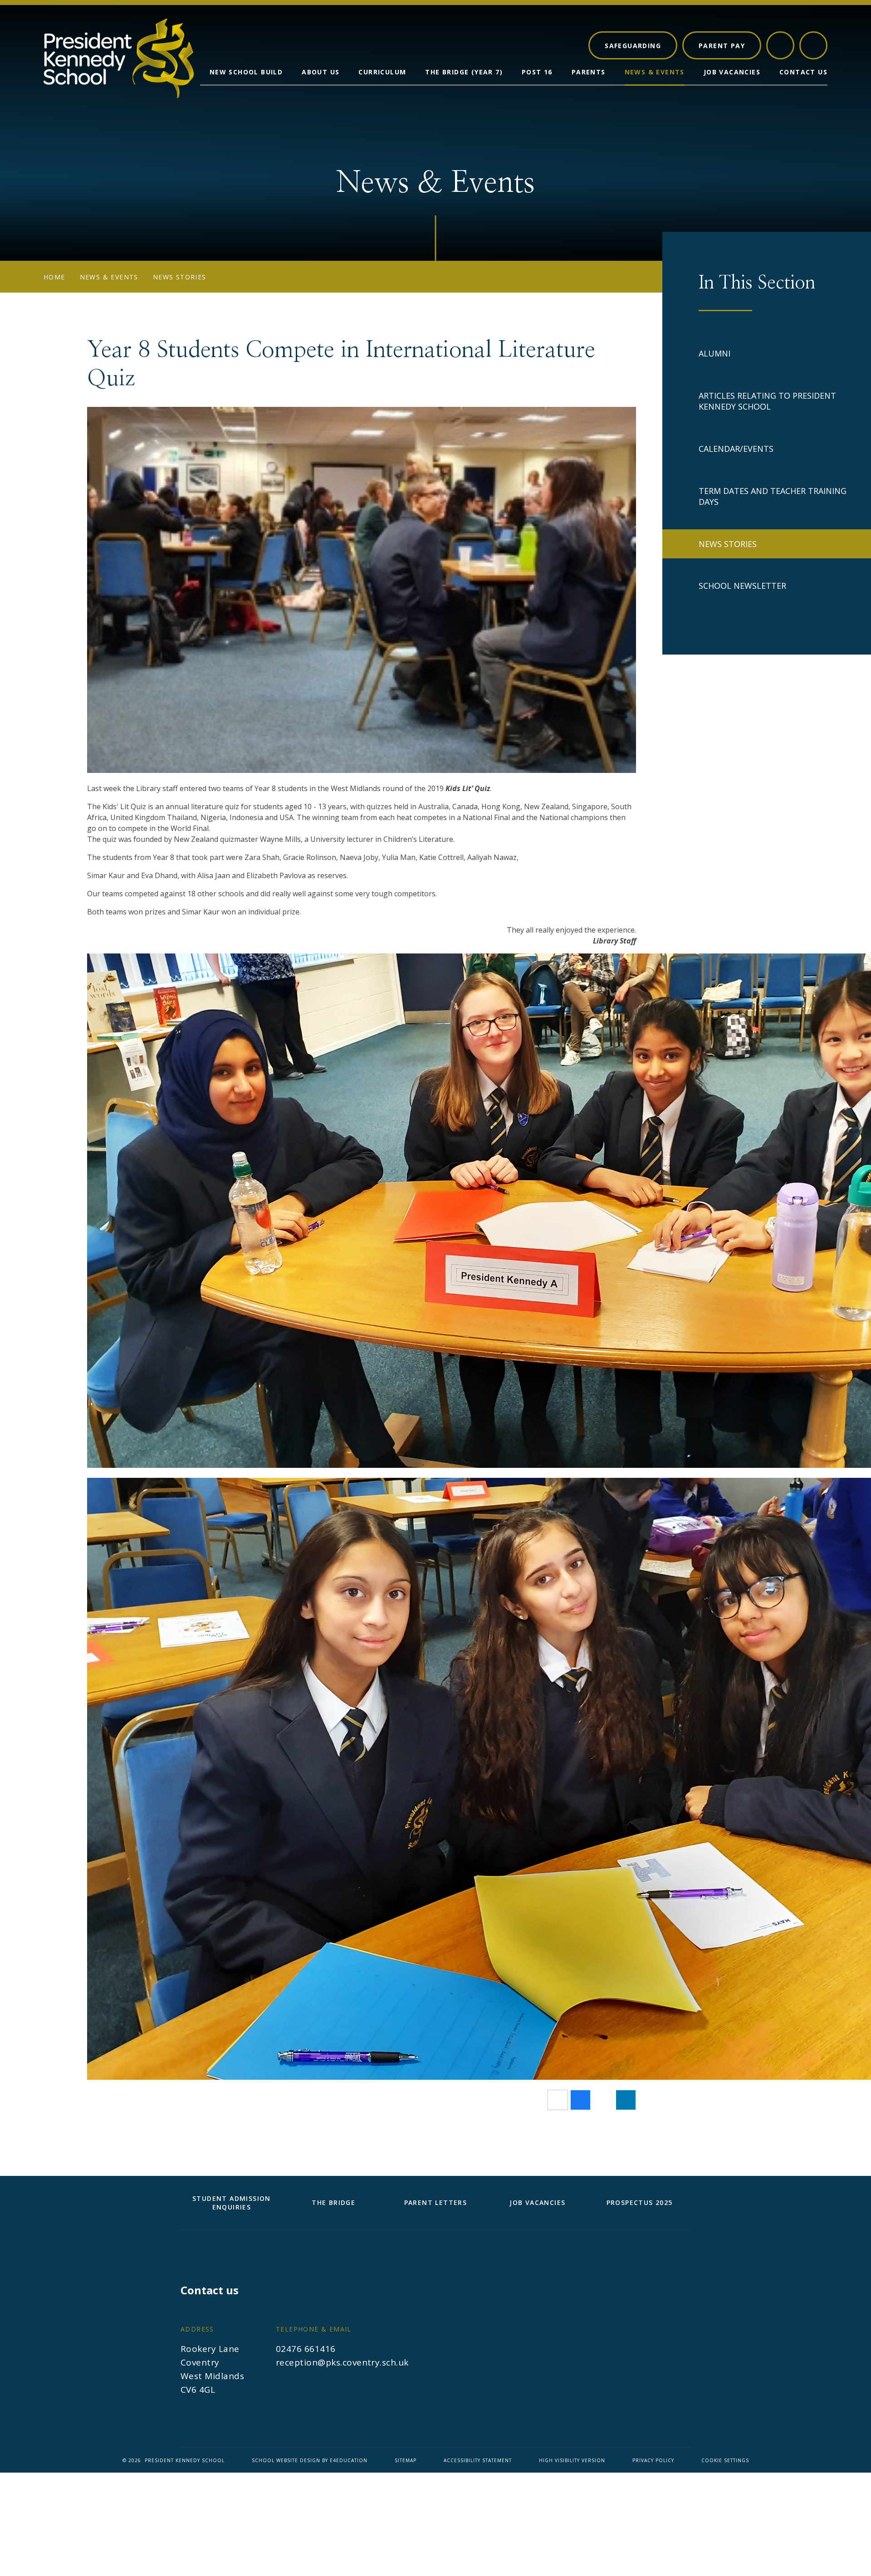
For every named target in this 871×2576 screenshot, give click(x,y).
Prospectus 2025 (640, 2202)
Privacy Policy (653, 2460)
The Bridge (333, 2202)
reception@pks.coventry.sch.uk (342, 2362)
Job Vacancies (537, 2202)
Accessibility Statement (478, 2460)
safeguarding (633, 46)
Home (54, 277)
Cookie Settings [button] (725, 2460)
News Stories (180, 277)
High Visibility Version (572, 2460)
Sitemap (406, 2460)
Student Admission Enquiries (232, 2203)
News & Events (109, 277)
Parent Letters (436, 2202)
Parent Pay (722, 46)
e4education (349, 2460)
